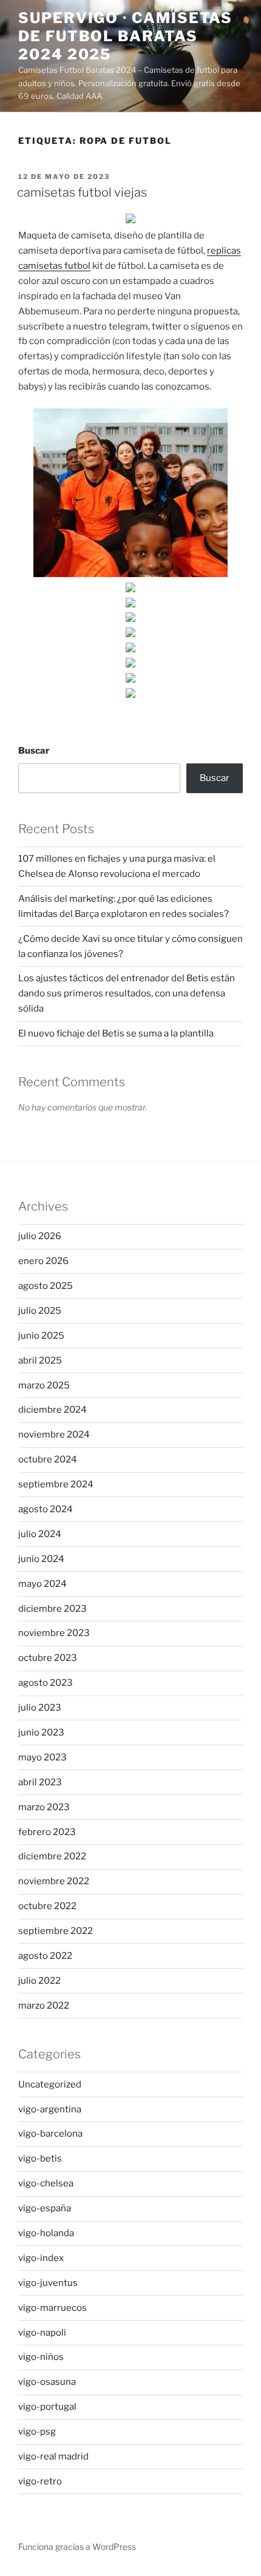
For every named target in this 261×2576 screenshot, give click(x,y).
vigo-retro (40, 2481)
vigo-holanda (46, 2233)
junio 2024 (41, 1559)
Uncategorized (50, 2084)
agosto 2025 (46, 1286)
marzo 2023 (44, 1807)
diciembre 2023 (53, 1609)
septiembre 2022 (56, 1931)
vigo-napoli (42, 2333)
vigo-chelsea (46, 2183)
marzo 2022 (44, 2006)
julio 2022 (39, 1981)
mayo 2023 (42, 1757)
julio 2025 (40, 1311)
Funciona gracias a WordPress (77, 2547)
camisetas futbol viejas (82, 192)
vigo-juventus (48, 2283)
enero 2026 (43, 1261)
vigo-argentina (50, 2109)
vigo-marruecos (53, 2308)
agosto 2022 (45, 1956)
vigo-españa (45, 2208)
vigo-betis (40, 2158)
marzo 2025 (44, 1385)
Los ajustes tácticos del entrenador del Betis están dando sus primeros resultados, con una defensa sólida (127, 993)
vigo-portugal (47, 2407)
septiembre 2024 (56, 1484)
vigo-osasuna (47, 2382)
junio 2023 (41, 1733)
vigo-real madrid (53, 2456)
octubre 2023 (48, 1658)
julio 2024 (40, 1534)
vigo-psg (37, 2432)
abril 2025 (40, 1361)
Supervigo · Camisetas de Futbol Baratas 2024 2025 (125, 36)
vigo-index (41, 2258)
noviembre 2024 (54, 1435)
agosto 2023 (46, 1683)
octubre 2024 (48, 1459)
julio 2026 (40, 1236)
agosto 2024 (46, 1509)
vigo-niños (41, 2357)
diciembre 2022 (52, 1856)
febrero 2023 (47, 1832)
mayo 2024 (42, 1584)
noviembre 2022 (54, 1881)
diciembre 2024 (53, 1410)
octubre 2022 (47, 1906)
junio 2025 (41, 1336)
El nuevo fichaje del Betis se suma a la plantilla (116, 1033)
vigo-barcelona (50, 2134)
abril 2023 (40, 1782)
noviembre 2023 (54, 1633)
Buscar (34, 751)
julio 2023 (40, 1708)
